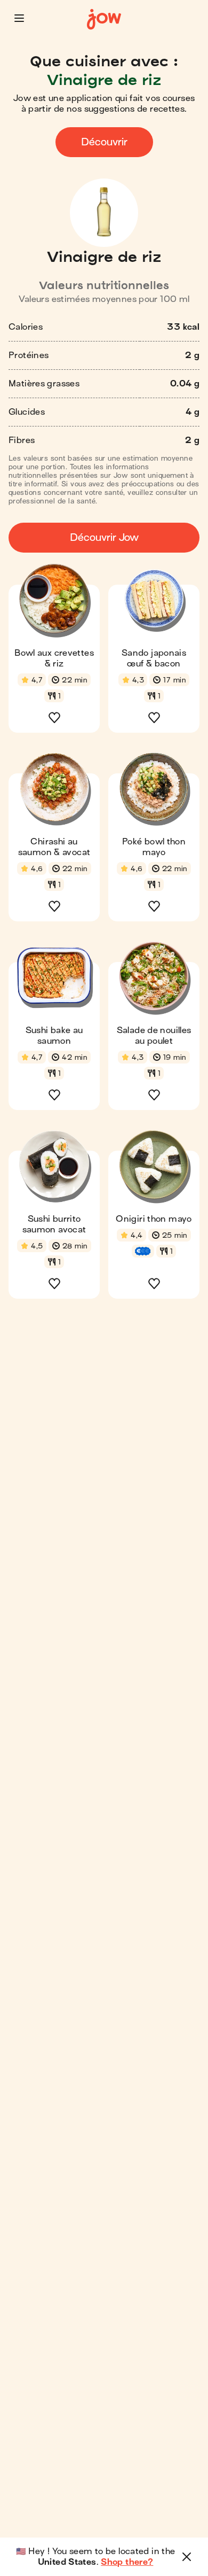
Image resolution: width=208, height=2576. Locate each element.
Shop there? (127, 2562)
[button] (19, 18)
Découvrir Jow (104, 537)
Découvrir (104, 142)
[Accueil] (104, 20)
